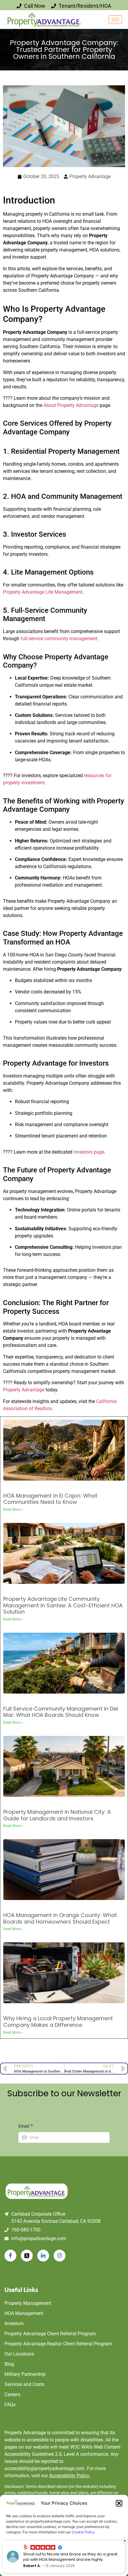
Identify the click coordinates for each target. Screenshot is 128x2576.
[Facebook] (10, 2256)
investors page (89, 1152)
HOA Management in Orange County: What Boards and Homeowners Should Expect (60, 1918)
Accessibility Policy (70, 2476)
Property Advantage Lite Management (43, 592)
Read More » (13, 1510)
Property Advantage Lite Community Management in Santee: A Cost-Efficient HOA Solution (63, 1605)
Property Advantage (24, 1390)
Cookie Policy (83, 2532)
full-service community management (59, 639)
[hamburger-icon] (115, 20)
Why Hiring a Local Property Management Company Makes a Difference (58, 2022)
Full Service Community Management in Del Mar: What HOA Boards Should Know (61, 1712)
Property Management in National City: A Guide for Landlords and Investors (57, 1815)
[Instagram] (60, 2256)
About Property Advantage (71, 405)
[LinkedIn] (43, 2256)
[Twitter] (27, 2256)
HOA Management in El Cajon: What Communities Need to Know (50, 1499)
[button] (119, 2503)
